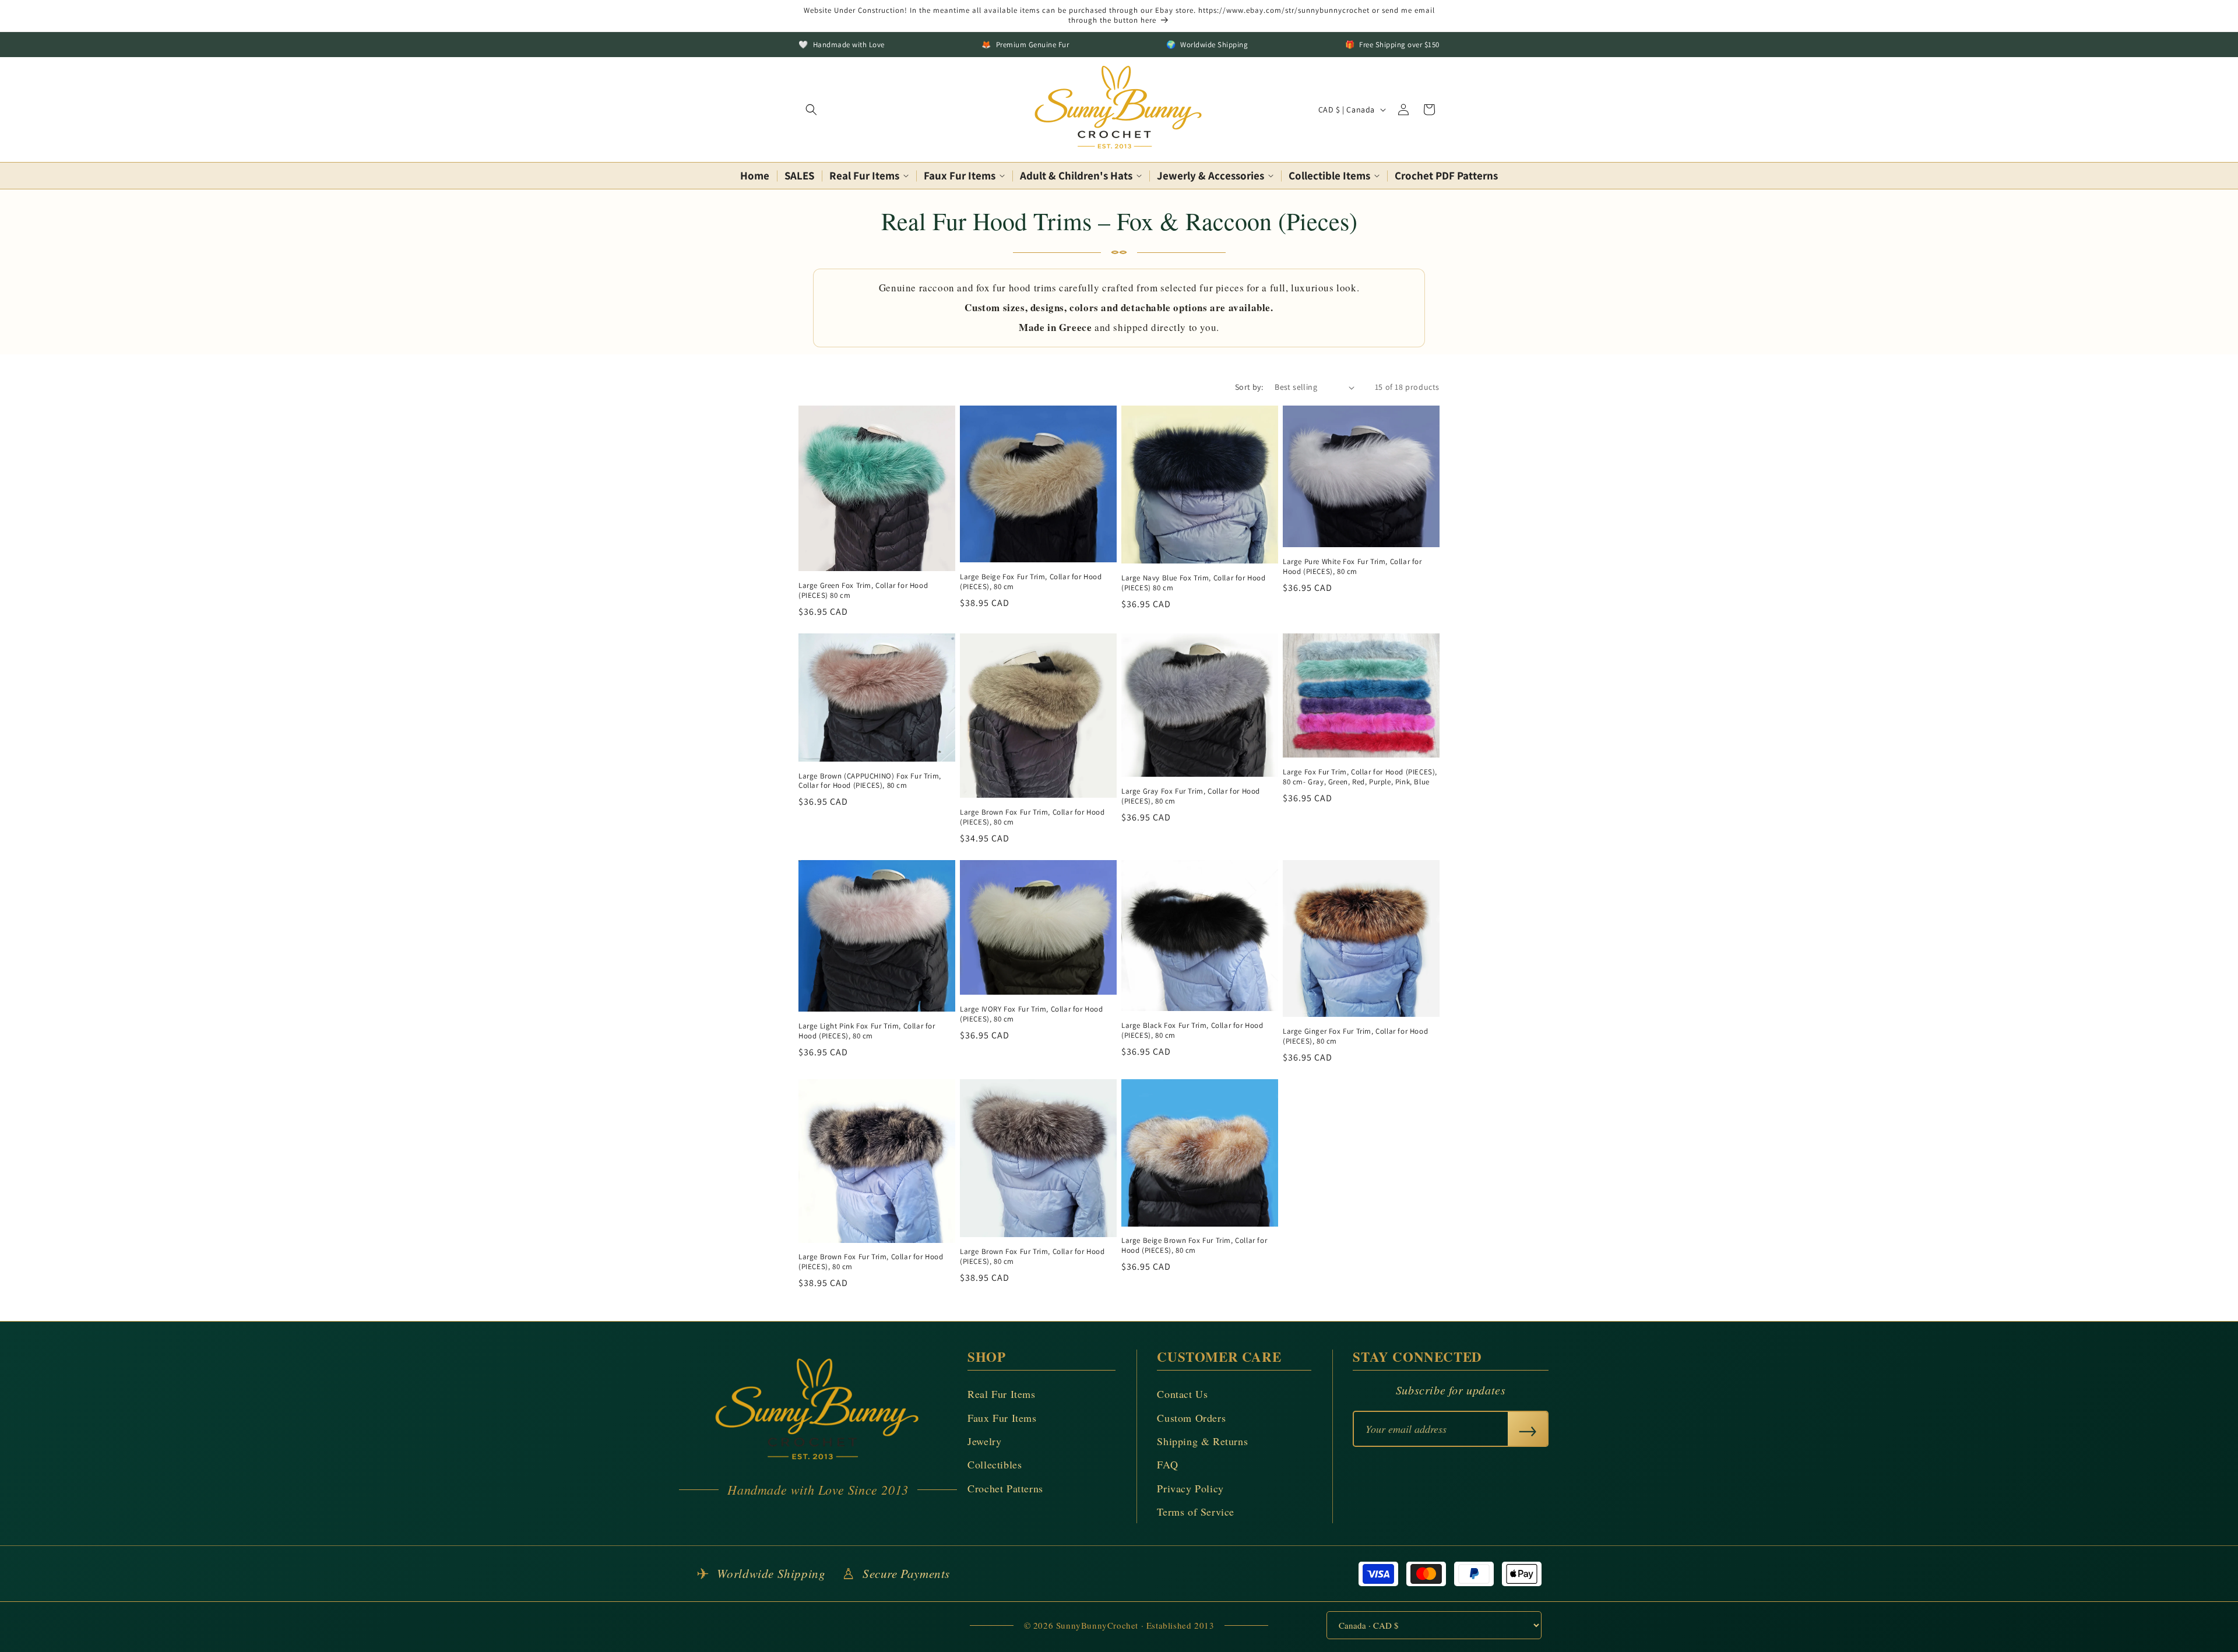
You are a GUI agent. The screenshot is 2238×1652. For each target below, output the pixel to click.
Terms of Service (1196, 1512)
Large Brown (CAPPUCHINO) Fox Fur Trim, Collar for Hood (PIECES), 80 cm (870, 781)
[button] (811, 110)
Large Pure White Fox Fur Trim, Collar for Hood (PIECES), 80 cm (1352, 567)
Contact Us (1182, 1394)
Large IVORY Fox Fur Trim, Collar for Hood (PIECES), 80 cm (1032, 1014)
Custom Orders (1191, 1418)
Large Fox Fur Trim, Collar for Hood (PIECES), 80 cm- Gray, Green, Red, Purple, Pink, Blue (1360, 777)
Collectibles (995, 1464)
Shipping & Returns (1202, 1441)
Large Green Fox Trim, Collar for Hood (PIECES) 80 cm (863, 591)
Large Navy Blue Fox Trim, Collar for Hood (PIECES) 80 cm (1194, 583)
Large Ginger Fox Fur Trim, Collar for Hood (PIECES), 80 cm (1355, 1036)
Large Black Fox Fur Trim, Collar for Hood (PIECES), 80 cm (1192, 1031)
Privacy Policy (1190, 1488)
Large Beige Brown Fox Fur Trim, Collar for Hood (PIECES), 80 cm (1194, 1246)
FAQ (1167, 1464)
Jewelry (984, 1441)
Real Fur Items (1001, 1394)
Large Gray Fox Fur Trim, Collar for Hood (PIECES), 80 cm (1191, 796)
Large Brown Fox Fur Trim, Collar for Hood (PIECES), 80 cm (1032, 817)
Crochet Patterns (1005, 1488)
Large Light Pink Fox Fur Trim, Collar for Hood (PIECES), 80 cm (867, 1031)
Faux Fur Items (1002, 1418)
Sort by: (1249, 387)
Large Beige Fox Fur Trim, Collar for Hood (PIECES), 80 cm (1031, 582)
